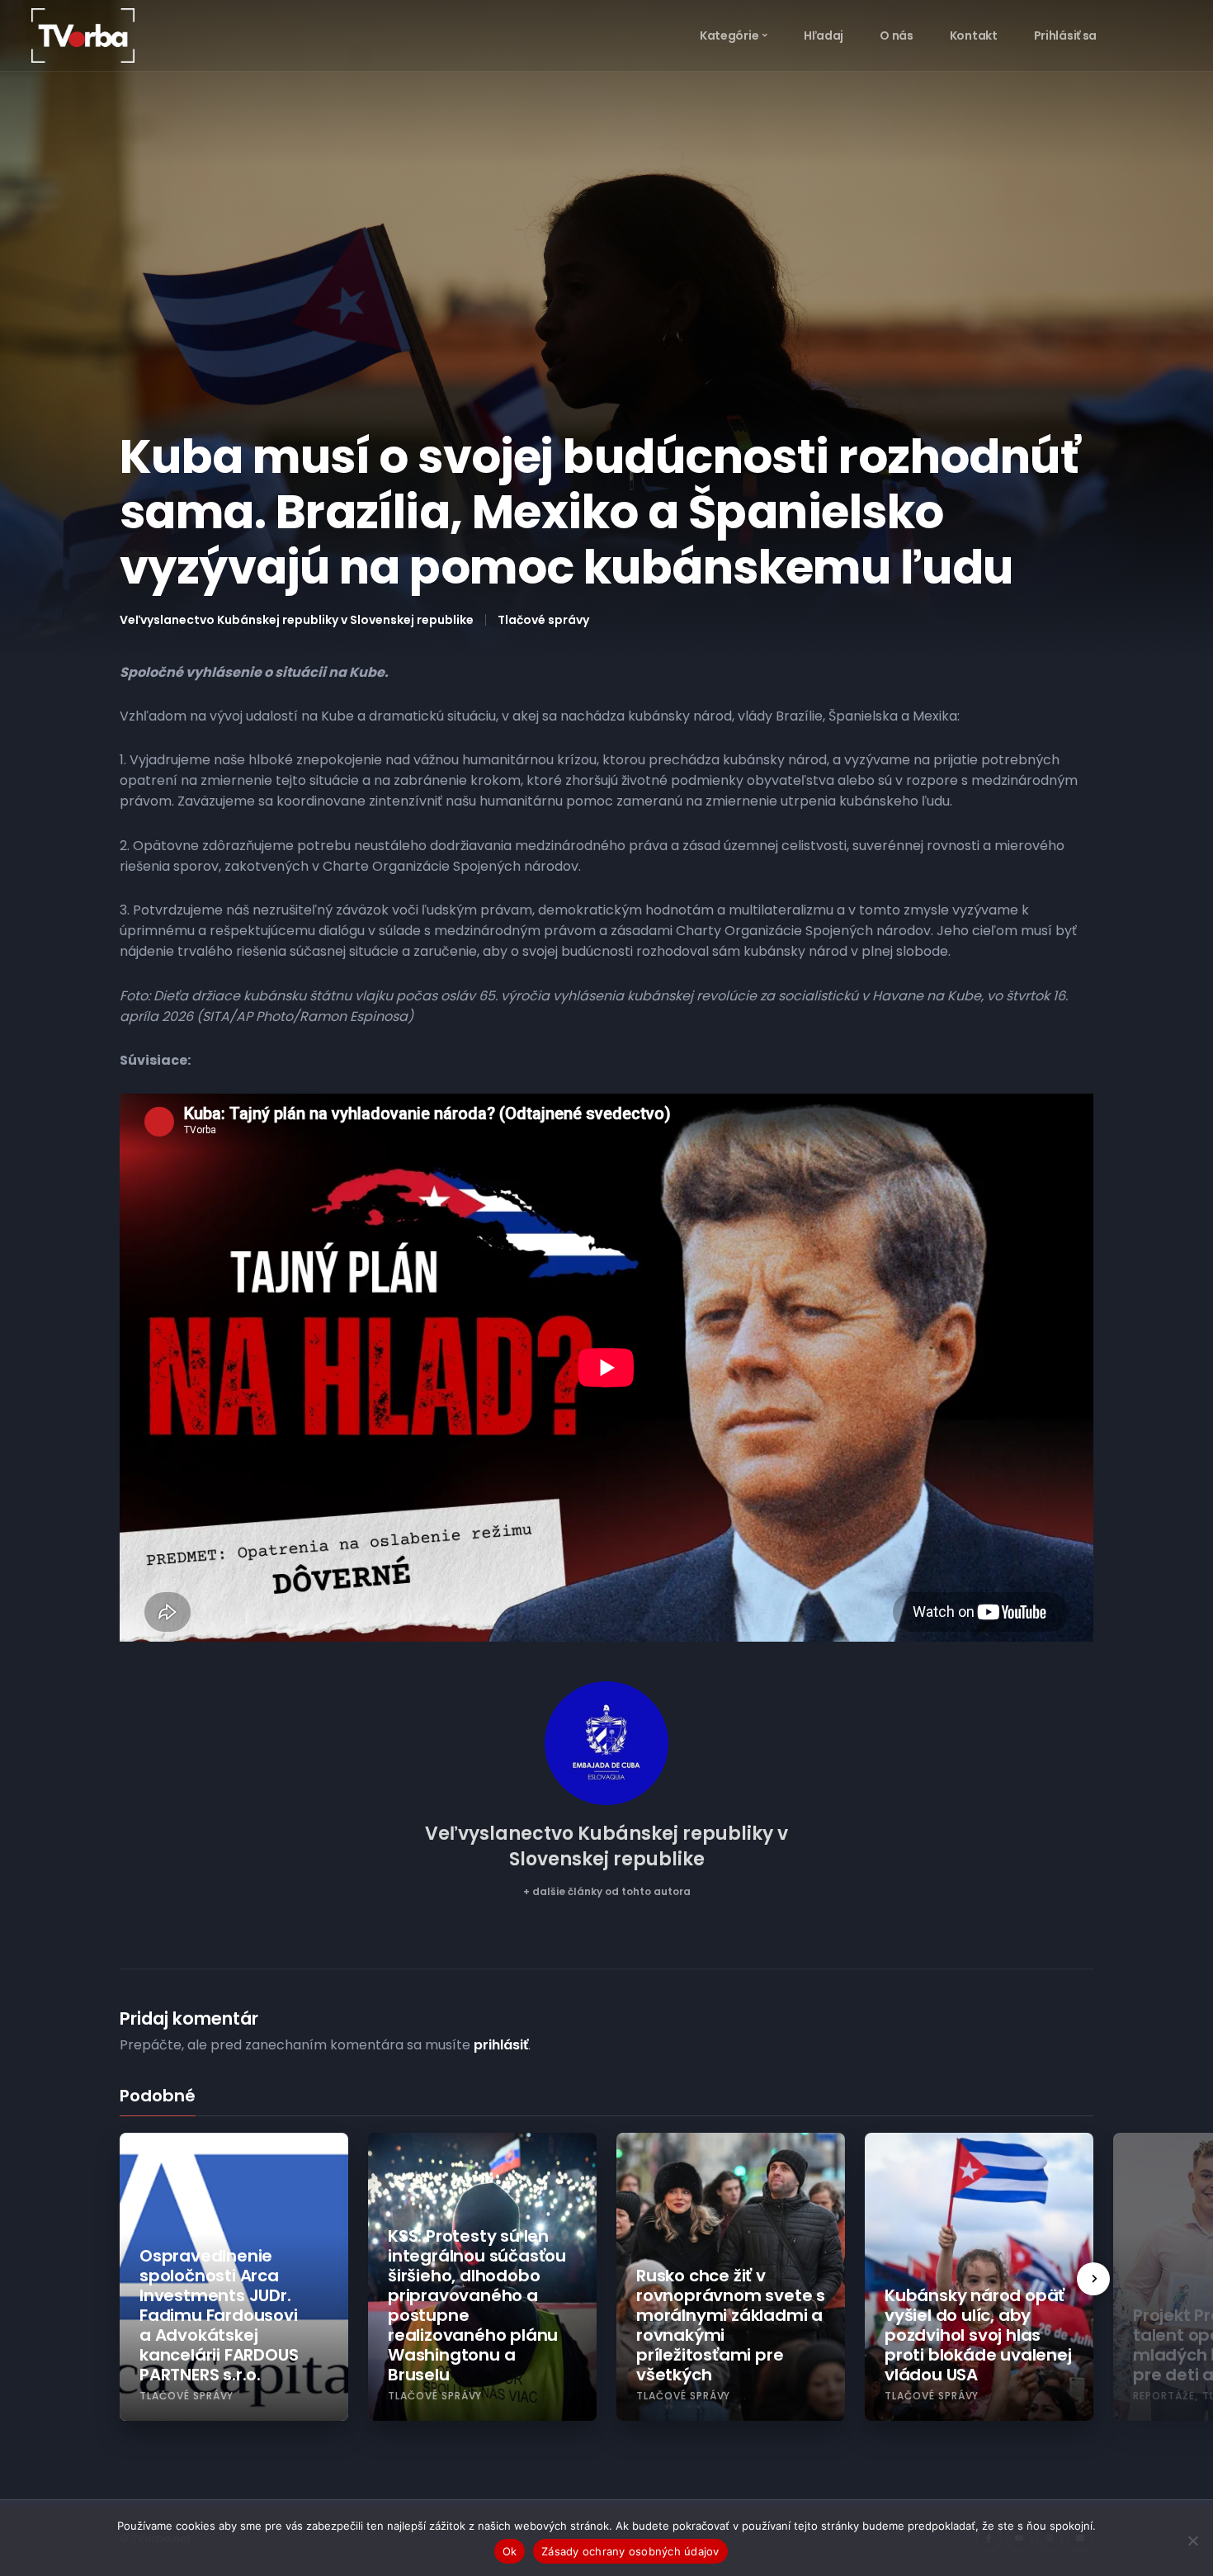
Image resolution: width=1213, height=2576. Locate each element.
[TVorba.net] (83, 35)
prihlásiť (501, 2045)
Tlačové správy (543, 620)
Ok (510, 2551)
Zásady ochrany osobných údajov (630, 2551)
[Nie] (1192, 2541)
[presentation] (1093, 2279)
